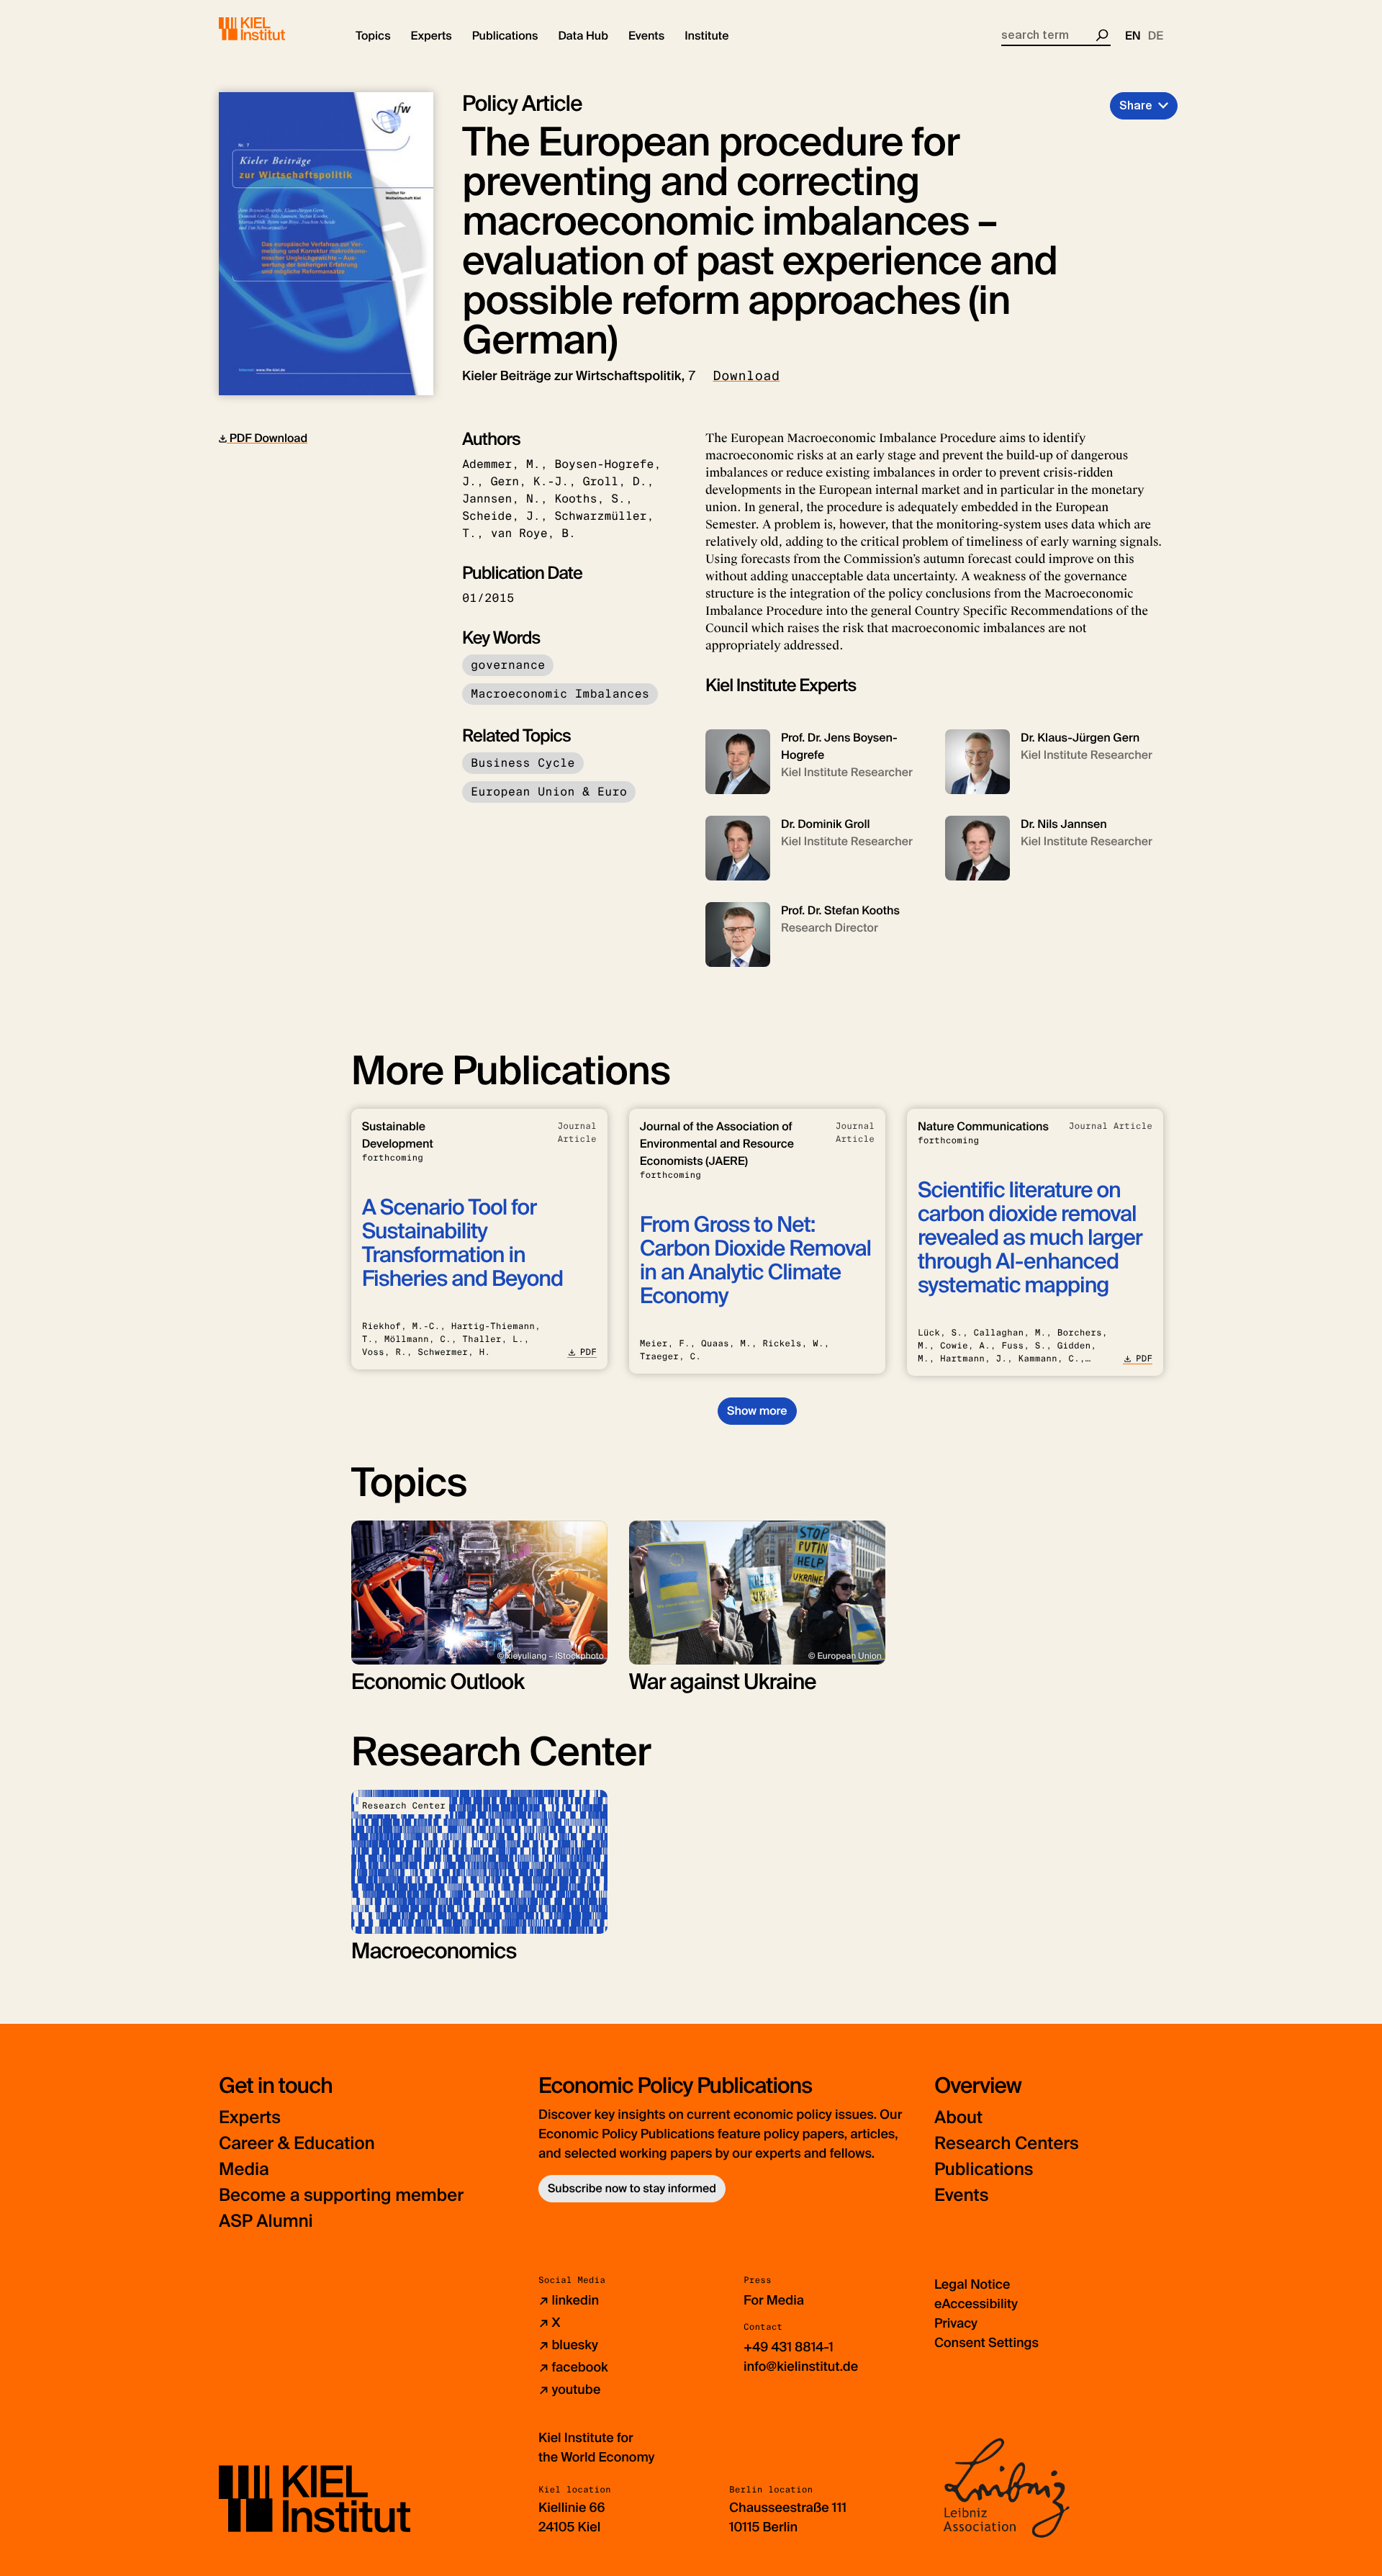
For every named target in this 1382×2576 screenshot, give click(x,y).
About (958, 2118)
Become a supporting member (341, 2196)
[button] (373, 36)
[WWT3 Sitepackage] (273, 29)
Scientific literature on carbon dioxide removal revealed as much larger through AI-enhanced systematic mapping (1030, 1238)
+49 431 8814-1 (789, 2347)
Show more (757, 1411)
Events (961, 2196)
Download (746, 376)
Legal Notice (972, 2284)
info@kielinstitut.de (801, 2366)
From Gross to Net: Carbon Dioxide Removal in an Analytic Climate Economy (755, 1261)
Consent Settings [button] (986, 2343)
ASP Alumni (266, 2221)
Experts (250, 2118)
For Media (774, 2300)
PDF (588, 1352)
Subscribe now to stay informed (632, 2188)
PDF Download (267, 438)
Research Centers (1007, 2144)
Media (244, 2170)
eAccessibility (976, 2304)
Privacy (956, 2323)
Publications (984, 2170)
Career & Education (297, 2144)
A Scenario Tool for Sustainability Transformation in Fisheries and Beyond (462, 1243)
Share (1136, 105)
